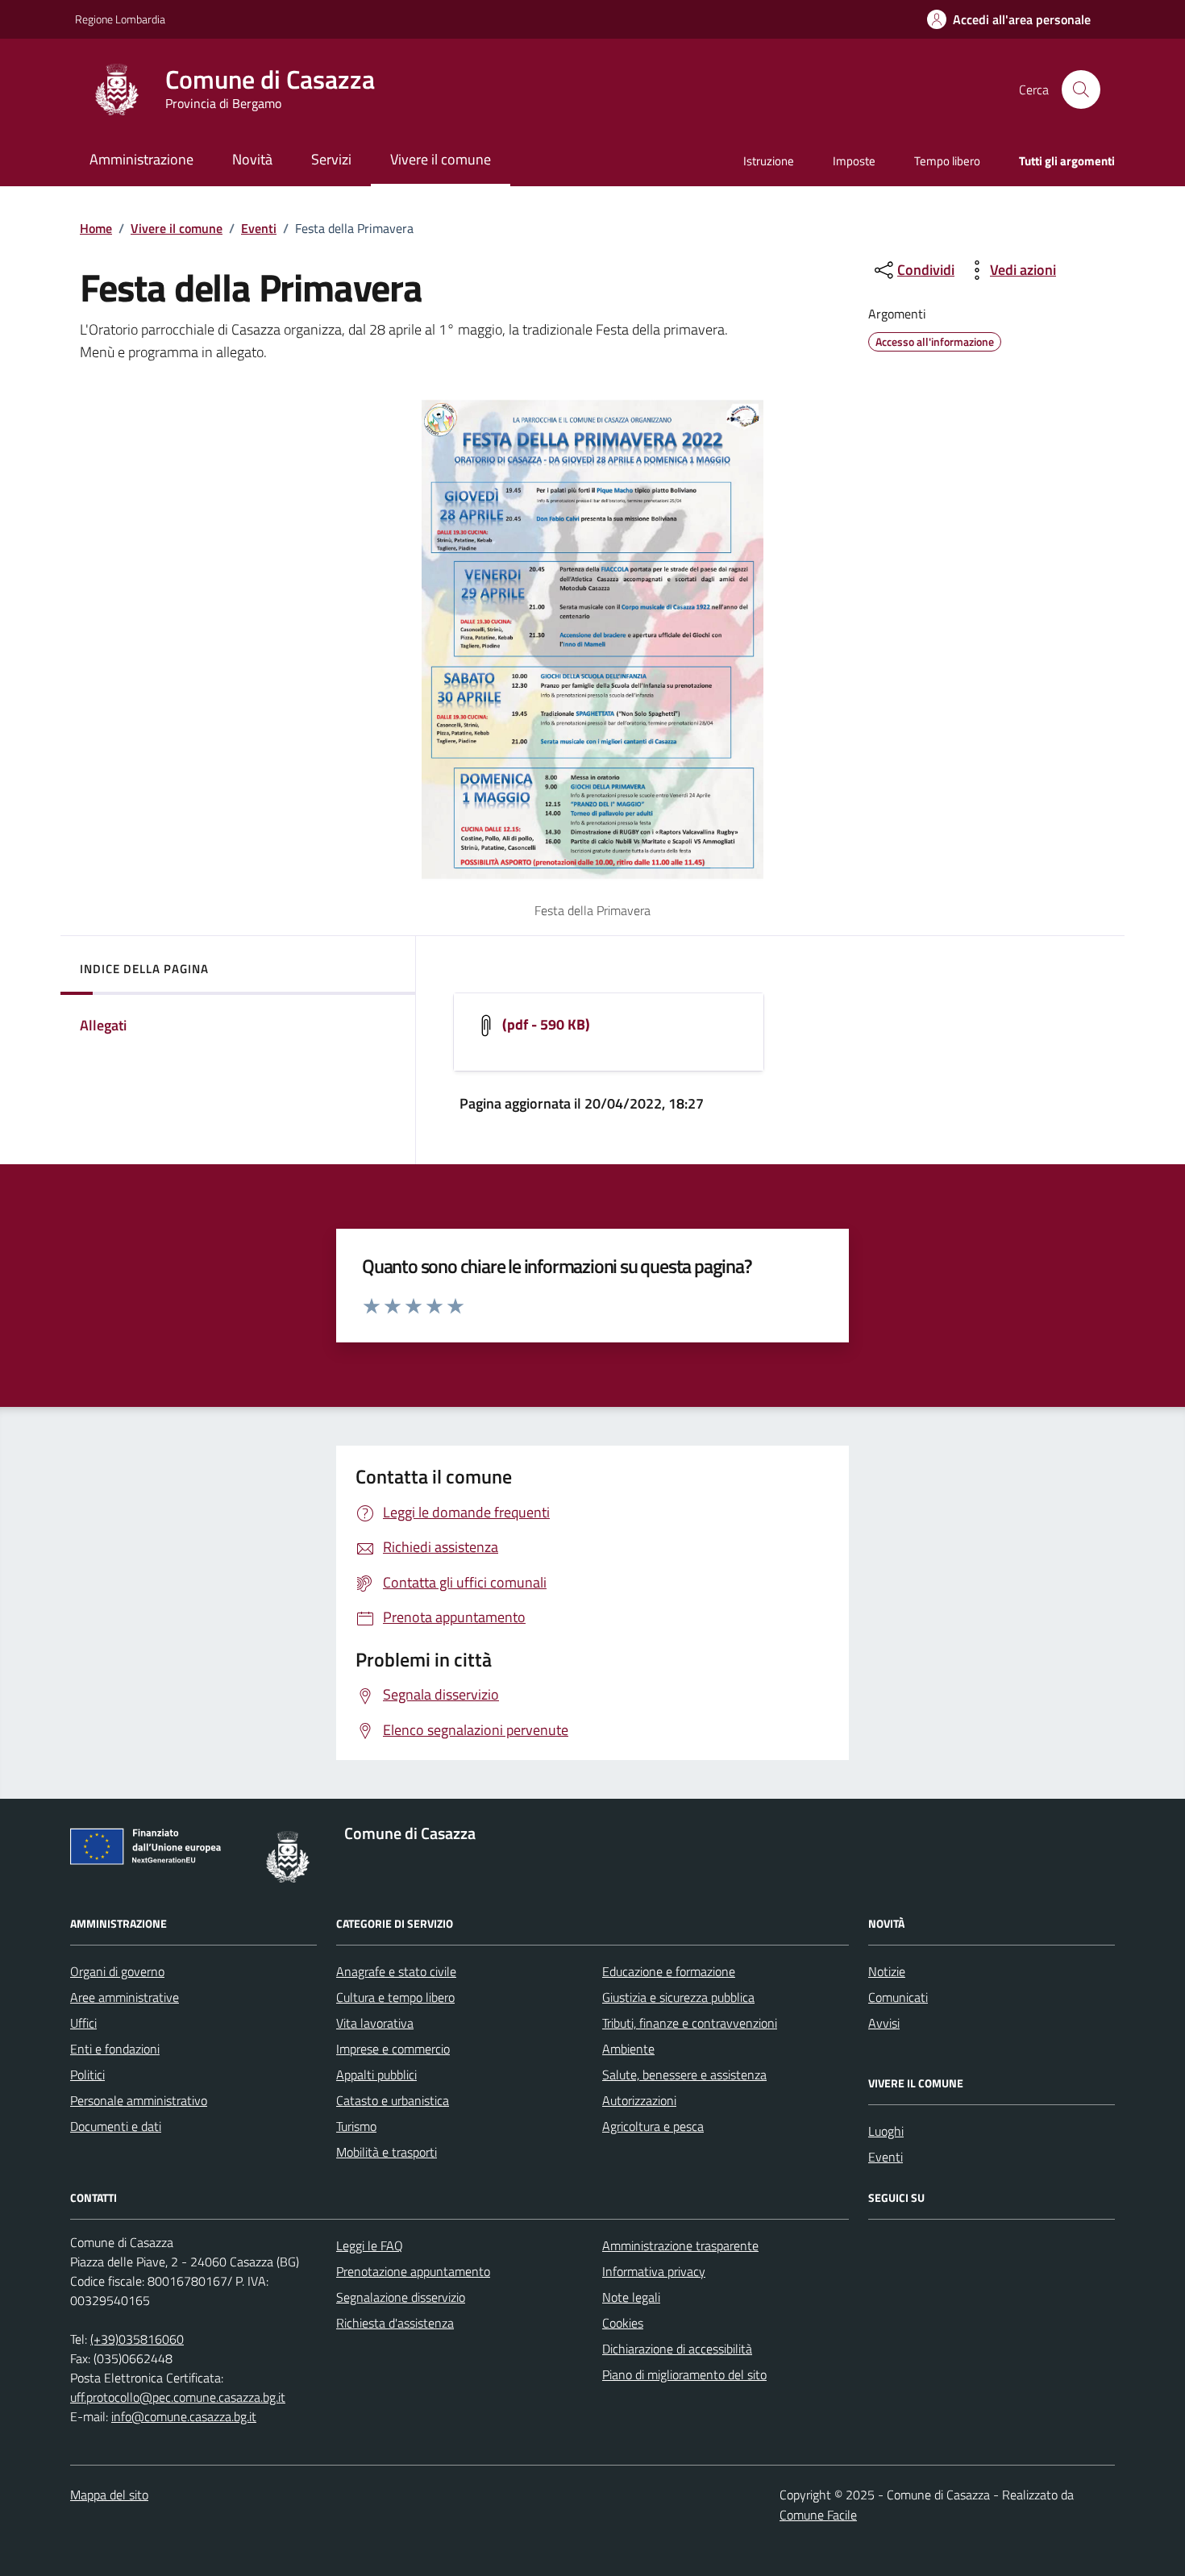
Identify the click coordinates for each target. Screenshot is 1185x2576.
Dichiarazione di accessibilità (677, 2349)
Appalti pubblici (376, 2075)
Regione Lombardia (120, 19)
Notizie (887, 1971)
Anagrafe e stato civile (396, 1971)
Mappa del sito (109, 2495)
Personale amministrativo (139, 2100)
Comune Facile (818, 2515)
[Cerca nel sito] (1081, 89)
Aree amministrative (125, 1997)
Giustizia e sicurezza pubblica (678, 1997)
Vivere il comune (177, 228)
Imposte (854, 161)
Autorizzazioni (639, 2100)
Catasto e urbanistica (393, 2100)
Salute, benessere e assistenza (684, 2075)
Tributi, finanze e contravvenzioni (690, 2023)
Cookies (623, 2323)
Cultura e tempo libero (395, 1997)
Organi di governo (117, 1971)
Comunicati (898, 1997)
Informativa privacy (654, 2271)
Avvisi (884, 2023)
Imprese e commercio (393, 2049)
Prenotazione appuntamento (413, 2271)
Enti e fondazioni (115, 2049)
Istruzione (769, 161)
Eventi (259, 228)
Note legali (631, 2297)
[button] (1009, 20)
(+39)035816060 (137, 2339)
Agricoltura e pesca (653, 2126)
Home (96, 228)
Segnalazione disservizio (401, 2297)
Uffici (83, 2023)
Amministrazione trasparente (680, 2245)
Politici (87, 2075)
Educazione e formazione (669, 1971)
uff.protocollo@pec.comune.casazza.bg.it (178, 2397)
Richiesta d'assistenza (395, 2323)
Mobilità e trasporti (387, 2152)
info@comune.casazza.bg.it (184, 2416)
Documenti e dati (116, 2126)
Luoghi (886, 2131)
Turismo (356, 2126)
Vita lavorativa (375, 2023)
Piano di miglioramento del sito (684, 2374)
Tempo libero (947, 161)
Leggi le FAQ (370, 2245)
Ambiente (628, 2049)
